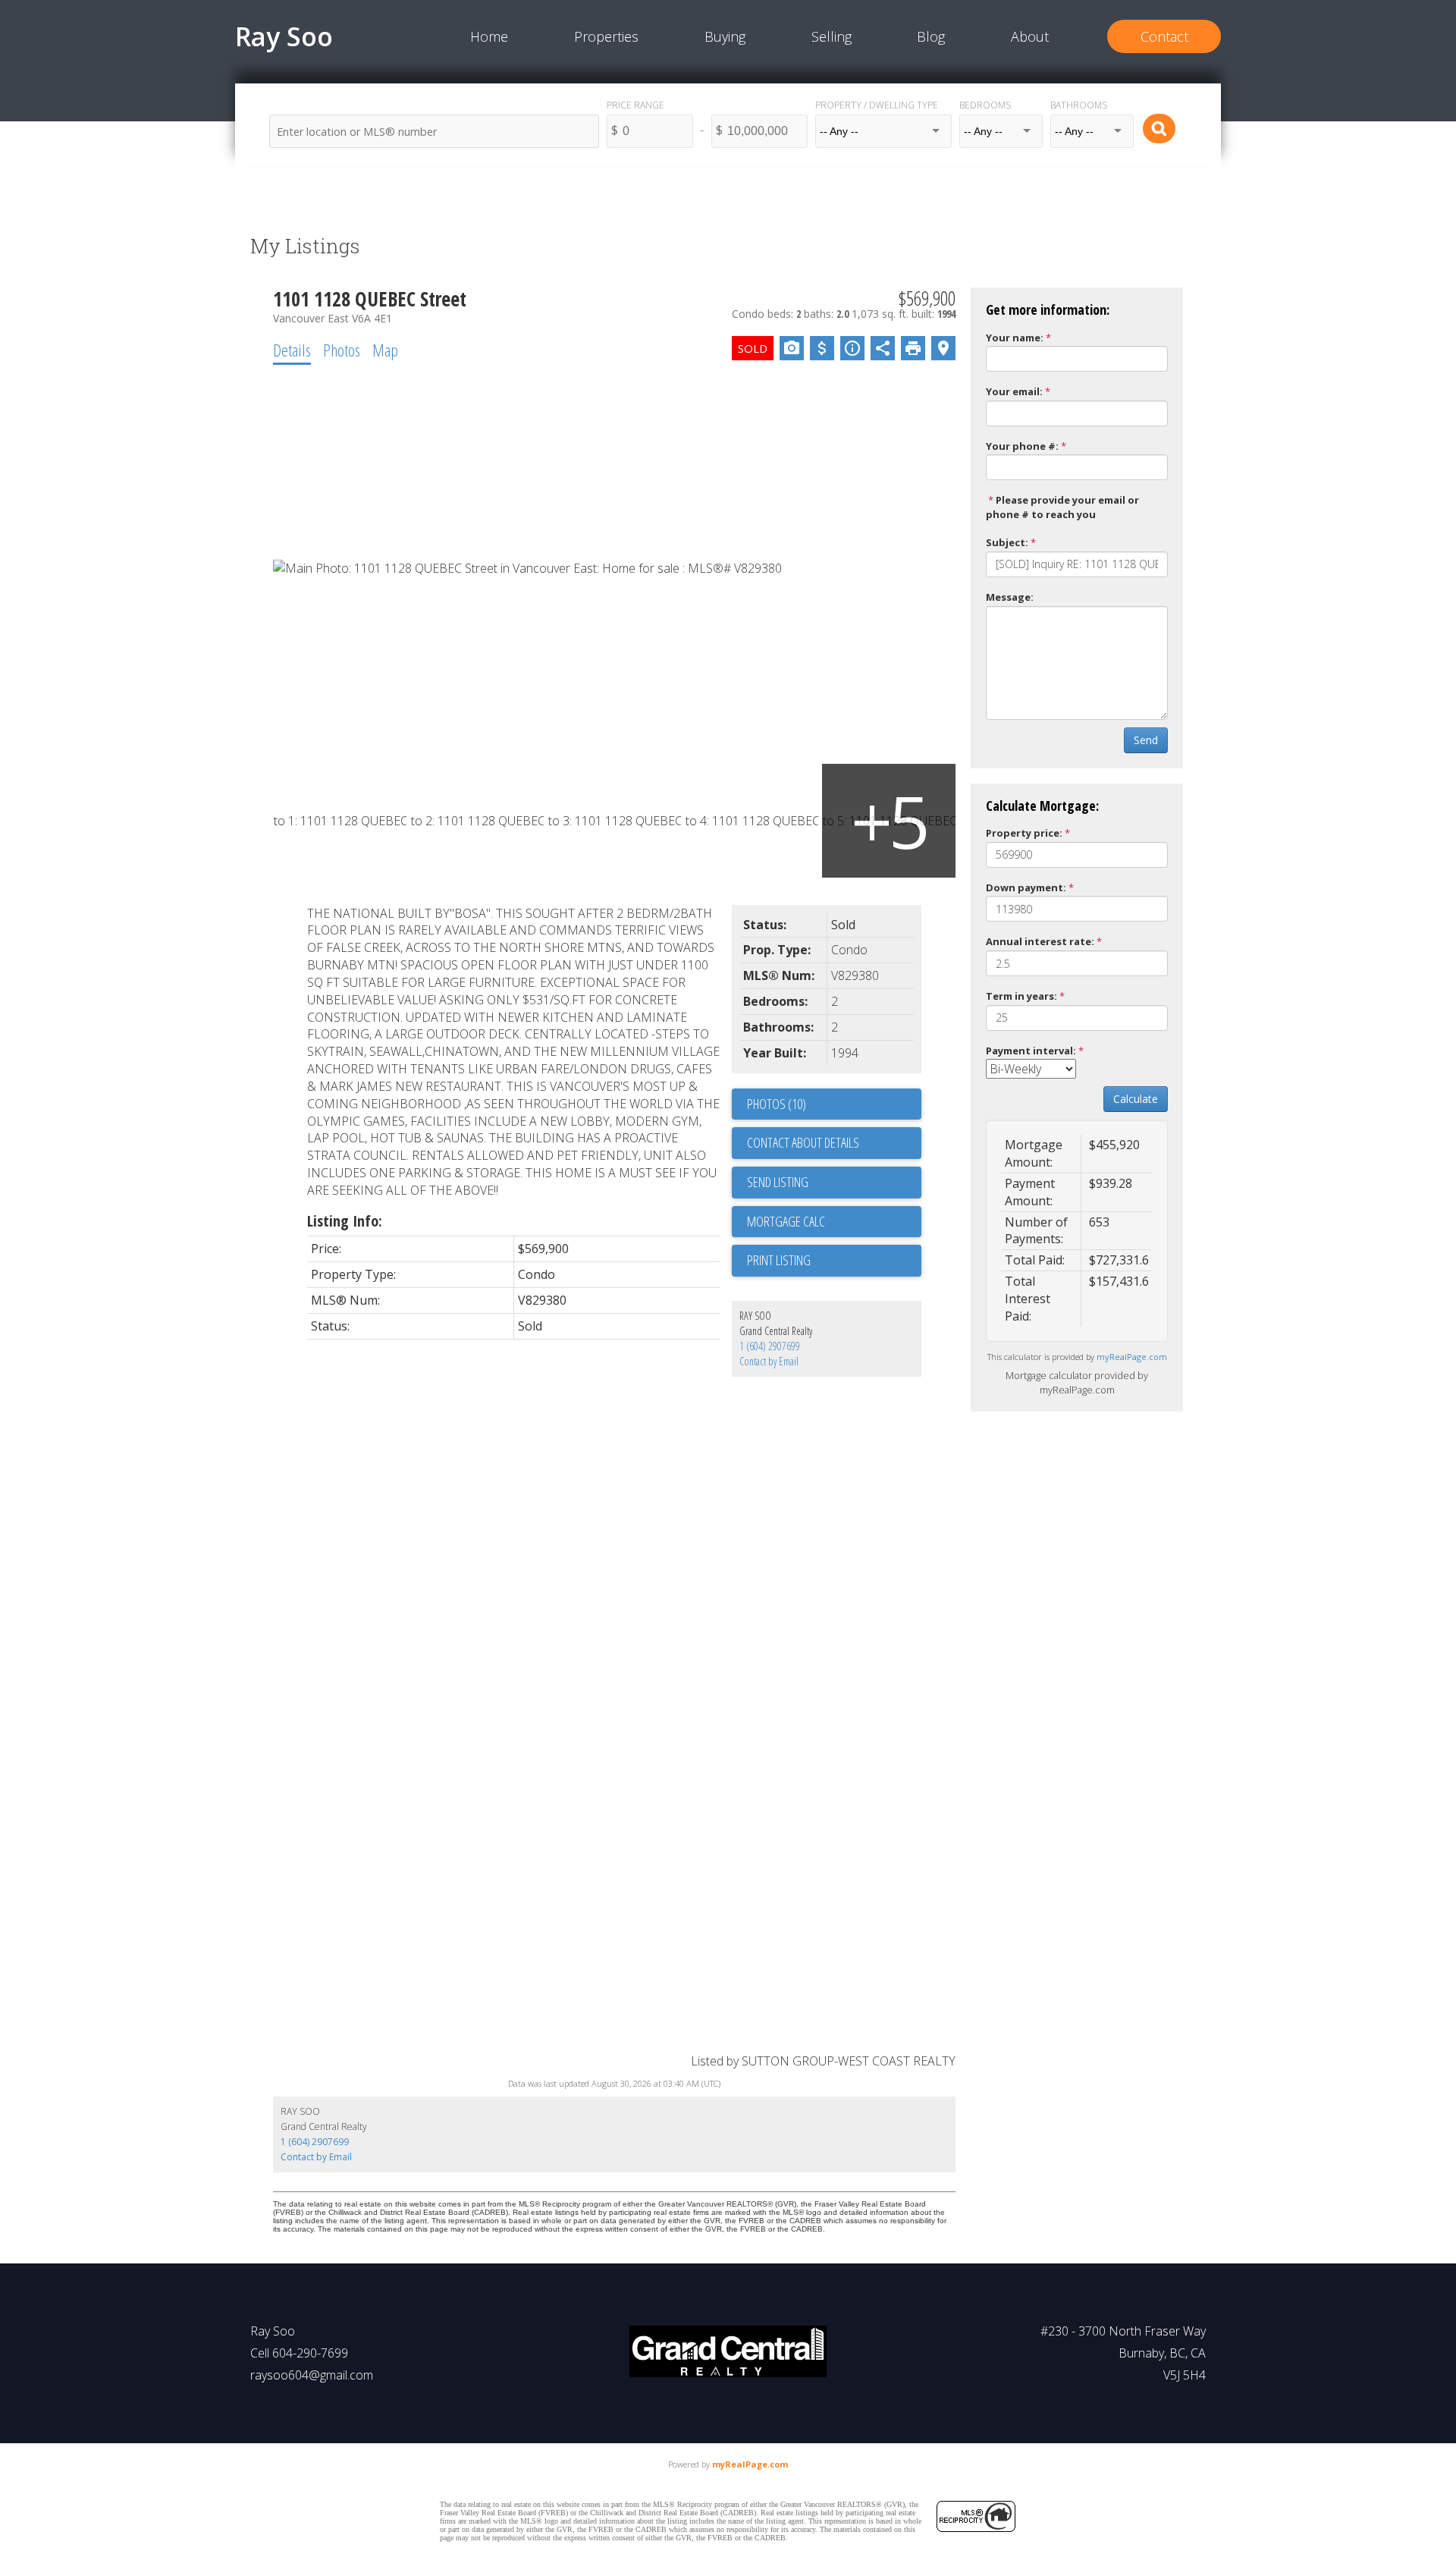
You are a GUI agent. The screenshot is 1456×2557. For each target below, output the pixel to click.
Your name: (1015, 338)
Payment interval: (1031, 1051)
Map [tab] (385, 350)
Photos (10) (777, 1104)
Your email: (1014, 391)
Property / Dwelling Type (877, 105)
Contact (1164, 36)
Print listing (779, 1260)
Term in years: (1021, 996)
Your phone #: (1022, 446)
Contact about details (803, 1142)
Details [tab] (292, 350)
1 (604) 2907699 (770, 1346)
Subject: (1007, 542)
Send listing (778, 1182)
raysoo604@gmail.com (312, 2375)
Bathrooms (1079, 105)
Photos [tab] (342, 350)
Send (1146, 740)
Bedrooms (985, 105)
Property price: (1024, 833)
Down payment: (1026, 887)
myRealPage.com (1132, 1357)
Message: (1010, 597)
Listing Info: (345, 1221)
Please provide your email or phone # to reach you (1062, 507)
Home (489, 36)
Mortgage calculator (834, 1222)
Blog (931, 36)
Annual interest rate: (1040, 941)
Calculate (1136, 1099)
